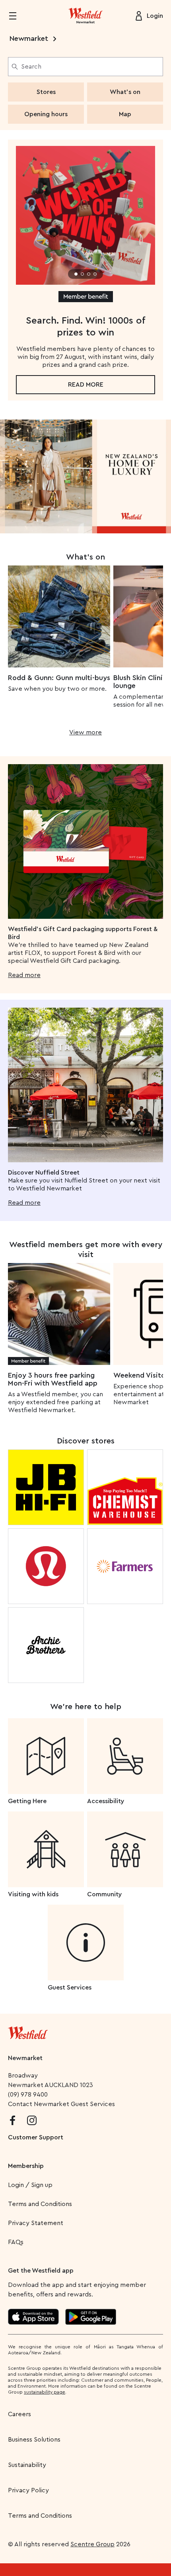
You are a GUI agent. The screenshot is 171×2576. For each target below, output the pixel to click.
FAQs (16, 2242)
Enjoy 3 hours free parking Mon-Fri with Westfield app (53, 1379)
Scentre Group (92, 2544)
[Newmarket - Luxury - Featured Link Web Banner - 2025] (85, 476)
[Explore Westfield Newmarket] (85, 16)
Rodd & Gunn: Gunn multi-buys (59, 678)
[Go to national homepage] (28, 2031)
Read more (86, 385)
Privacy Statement (36, 2223)
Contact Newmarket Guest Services (61, 2104)
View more (85, 732)
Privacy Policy (28, 2490)
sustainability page (45, 2392)
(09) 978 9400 (28, 2095)
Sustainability (27, 2465)
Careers (19, 2414)
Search (31, 67)
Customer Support (36, 2137)
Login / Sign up (30, 2185)
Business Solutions (34, 2440)
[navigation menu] (17, 16)
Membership (26, 2166)
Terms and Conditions (40, 2204)
